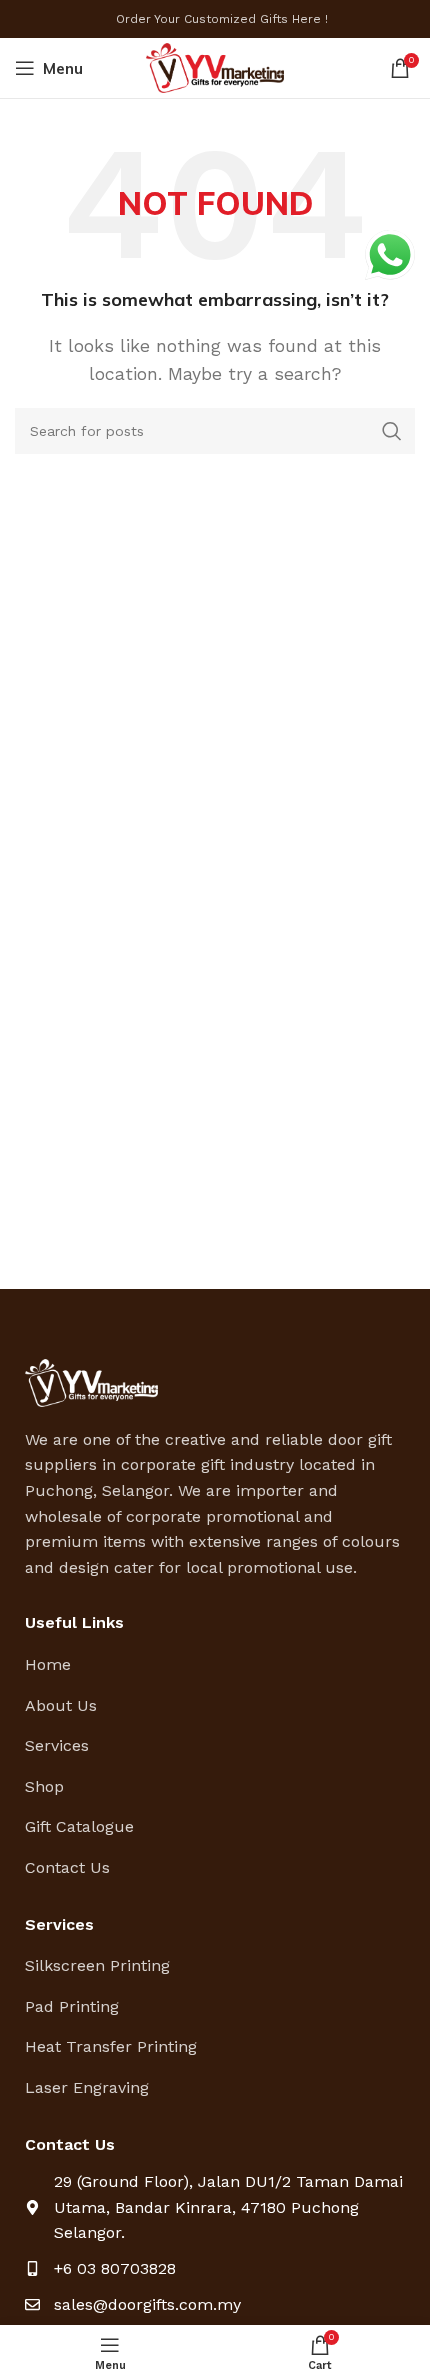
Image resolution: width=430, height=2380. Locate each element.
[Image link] (91, 1381)
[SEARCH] (392, 431)
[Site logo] (215, 66)
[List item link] (215, 1665)
